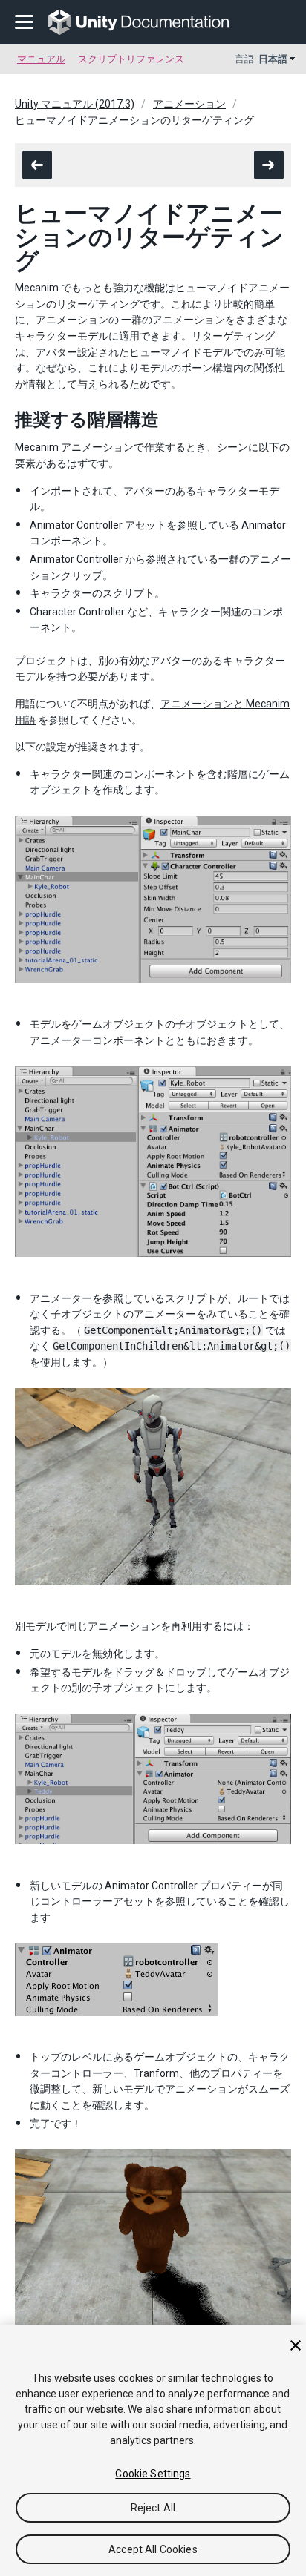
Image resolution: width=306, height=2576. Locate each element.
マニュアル (41, 59)
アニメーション (189, 104)
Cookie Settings (153, 2474)
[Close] (296, 2345)
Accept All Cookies (153, 2549)
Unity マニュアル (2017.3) (75, 104)
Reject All (153, 2508)
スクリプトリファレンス (131, 59)
